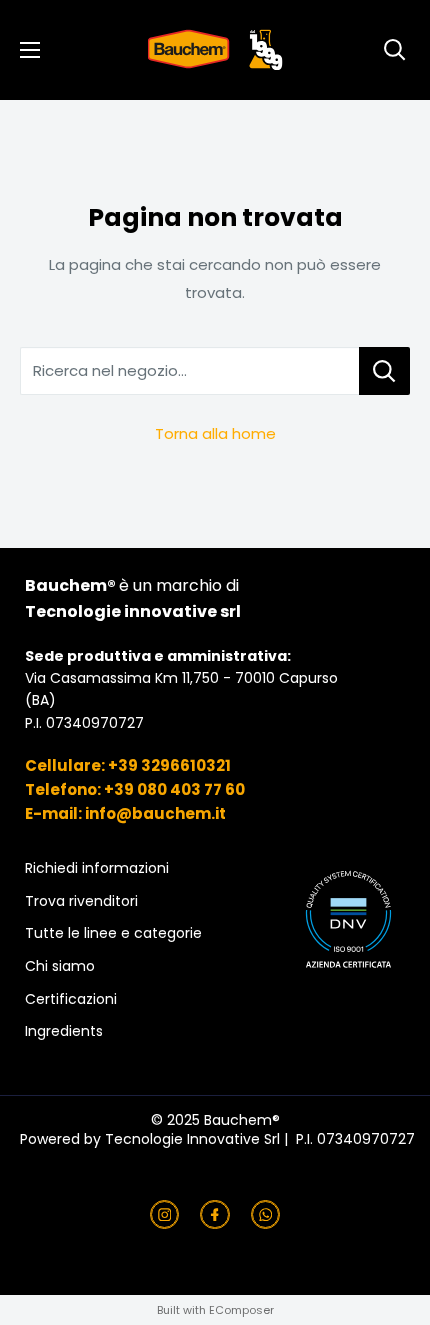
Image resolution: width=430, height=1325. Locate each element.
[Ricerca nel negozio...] (384, 371)
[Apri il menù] (30, 50)
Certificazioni (71, 999)
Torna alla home (215, 433)
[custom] (165, 1215)
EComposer (241, 1310)
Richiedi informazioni (97, 868)
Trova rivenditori (81, 901)
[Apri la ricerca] (395, 50)
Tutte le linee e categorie (113, 933)
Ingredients (64, 1031)
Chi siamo (60, 966)
